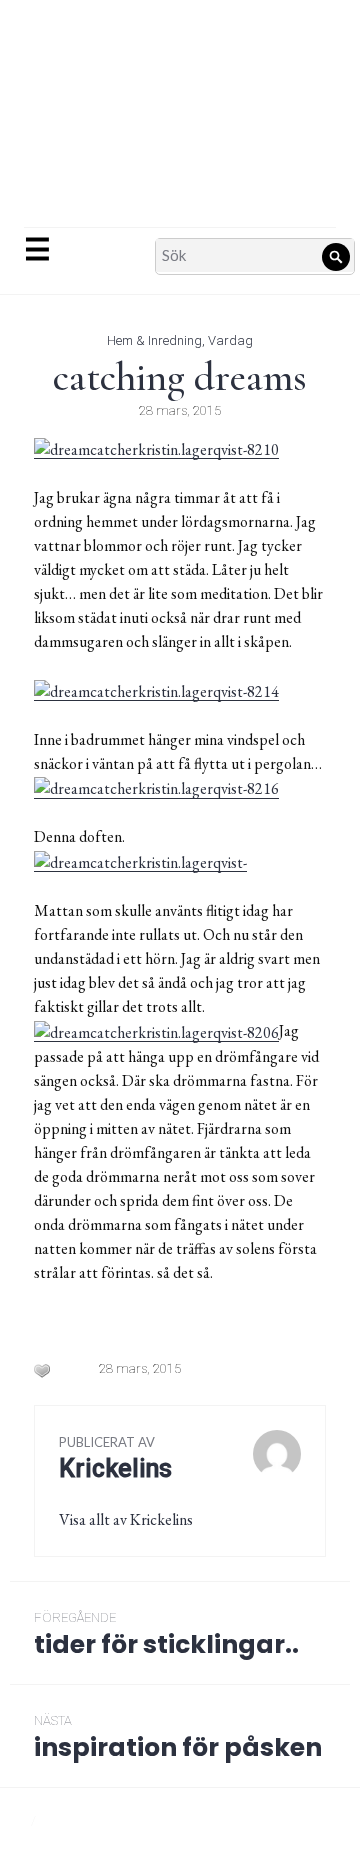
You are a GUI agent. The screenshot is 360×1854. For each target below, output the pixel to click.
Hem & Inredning (154, 340)
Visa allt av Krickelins (126, 1519)
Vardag (230, 340)
